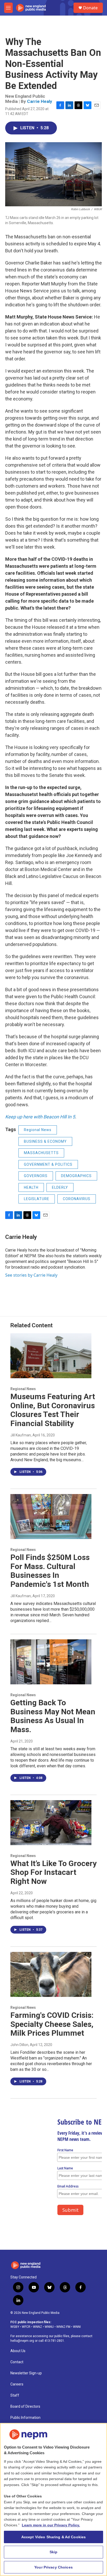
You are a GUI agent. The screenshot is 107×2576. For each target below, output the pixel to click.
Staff (15, 2395)
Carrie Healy (40, 101)
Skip (54, 2552)
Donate (90, 8)
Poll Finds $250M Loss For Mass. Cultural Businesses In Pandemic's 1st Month (50, 1571)
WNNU (49, 2327)
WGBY (15, 2327)
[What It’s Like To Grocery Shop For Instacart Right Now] (51, 1823)
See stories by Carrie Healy (31, 1275)
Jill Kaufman (21, 1435)
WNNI (77, 2327)
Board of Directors (25, 2407)
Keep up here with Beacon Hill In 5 (40, 1117)
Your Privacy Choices (53, 2567)
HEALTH (31, 1187)
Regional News (38, 1130)
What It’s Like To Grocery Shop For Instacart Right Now (53, 1872)
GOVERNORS (36, 1176)
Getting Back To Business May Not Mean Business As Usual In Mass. (53, 1716)
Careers (17, 2384)
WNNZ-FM (63, 2327)
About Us (18, 2351)
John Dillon (19, 2045)
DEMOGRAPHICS (76, 1176)
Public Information (25, 2418)
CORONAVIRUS (77, 1199)
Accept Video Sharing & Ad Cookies (54, 2537)
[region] (53, 2499)
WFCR (26, 2327)
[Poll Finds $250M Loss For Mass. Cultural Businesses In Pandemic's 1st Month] (51, 1517)
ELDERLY (60, 1187)
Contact (17, 2362)
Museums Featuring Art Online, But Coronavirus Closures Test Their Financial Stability (53, 1410)
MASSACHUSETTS (41, 1153)
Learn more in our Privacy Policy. (51, 2525)
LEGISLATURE (37, 1199)
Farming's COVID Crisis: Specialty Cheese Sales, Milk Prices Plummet (52, 2024)
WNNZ (38, 2327)
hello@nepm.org (22, 2341)
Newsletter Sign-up (26, 2373)
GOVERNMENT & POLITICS (48, 1164)
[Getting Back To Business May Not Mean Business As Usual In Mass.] (51, 1662)
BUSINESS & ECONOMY (45, 1141)
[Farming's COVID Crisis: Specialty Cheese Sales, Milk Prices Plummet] (51, 1974)
